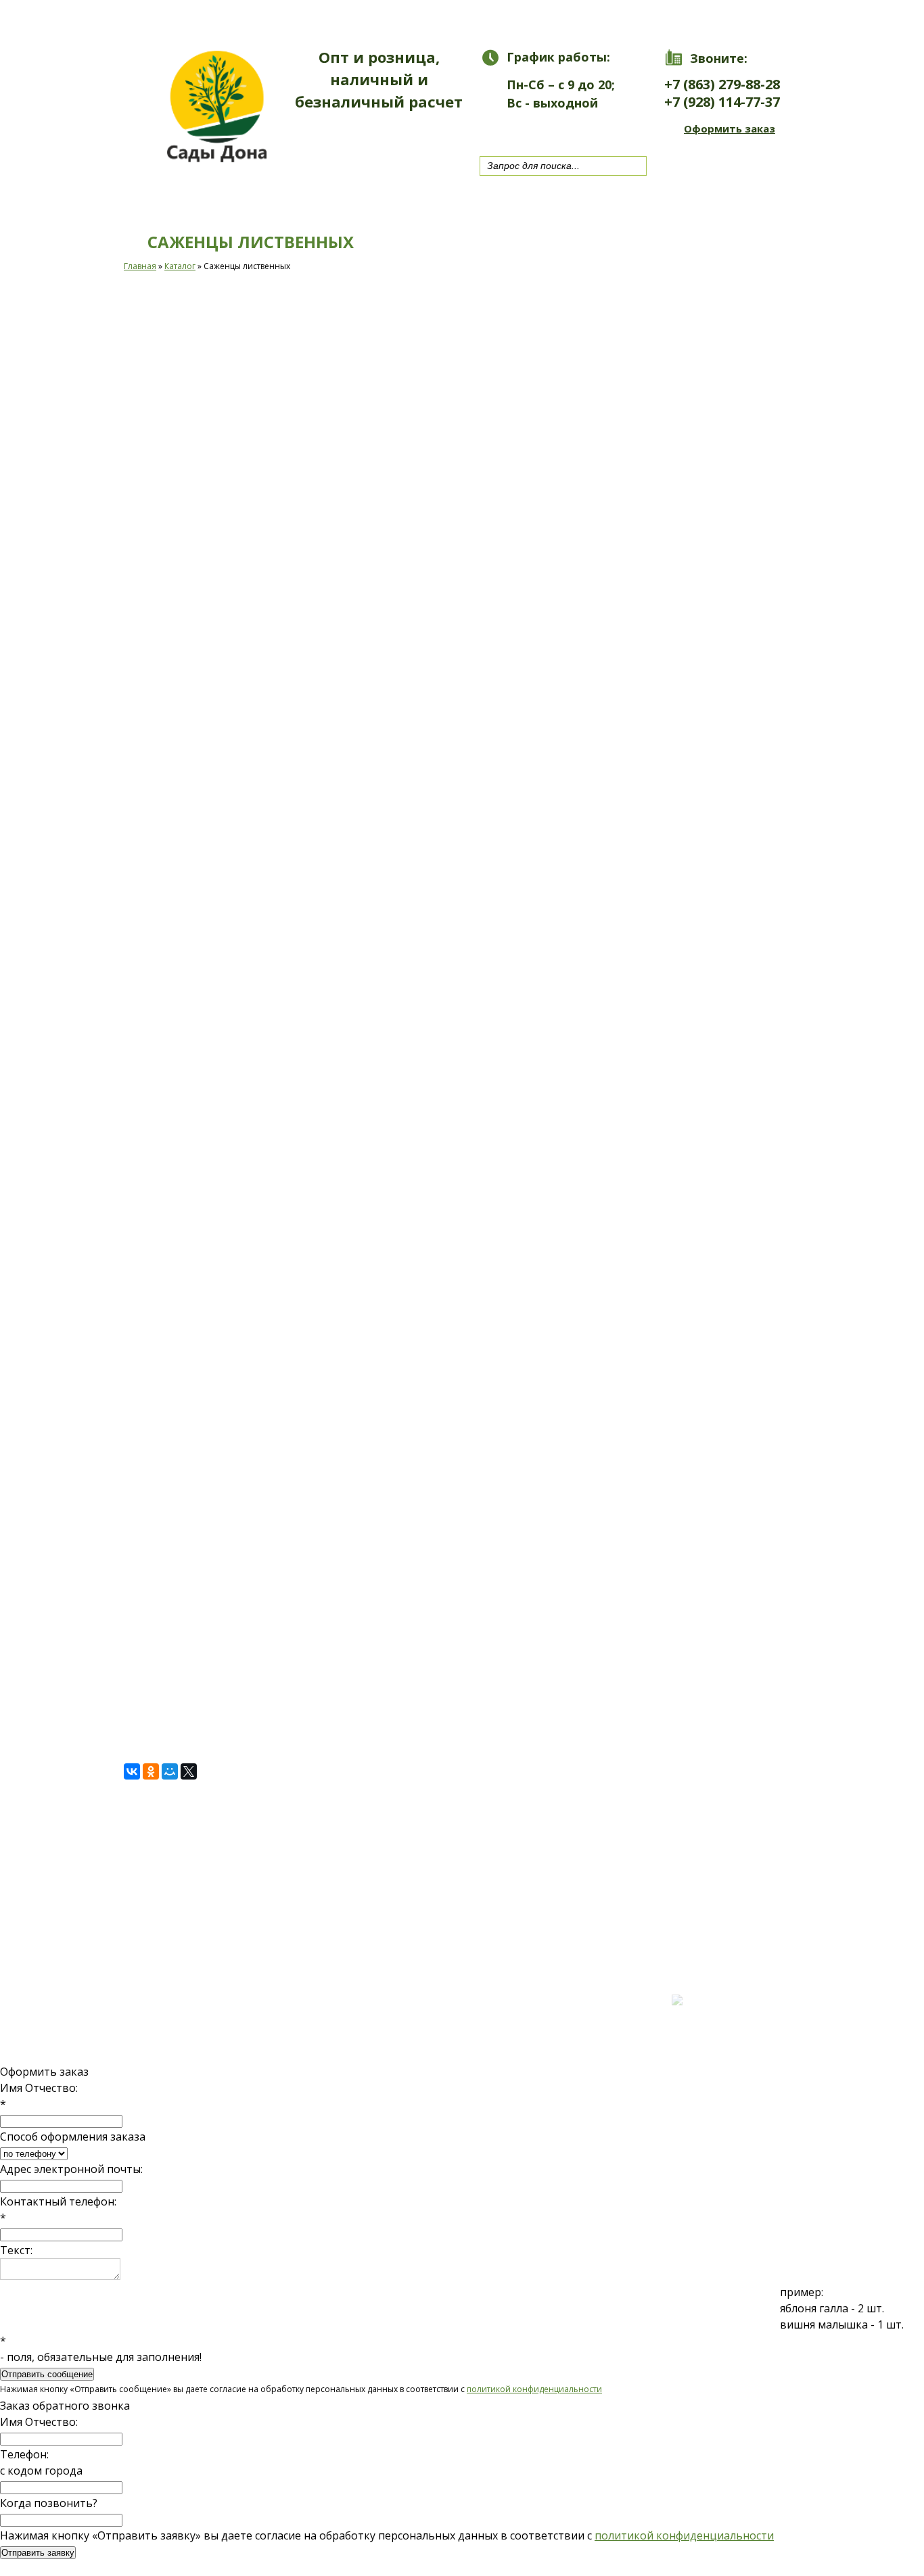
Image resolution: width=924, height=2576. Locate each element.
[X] (189, 1771)
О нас (548, 18)
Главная (147, 18)
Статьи (194, 1960)
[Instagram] (579, 129)
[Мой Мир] (170, 1771)
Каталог (247, 18)
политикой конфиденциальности (534, 2389)
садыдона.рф (192, 1948)
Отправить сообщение (47, 2374)
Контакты (752, 18)
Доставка (643, 18)
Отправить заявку (38, 2553)
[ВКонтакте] (132, 1771)
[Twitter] (526, 129)
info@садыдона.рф (415, 2008)
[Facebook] (553, 129)
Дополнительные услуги (401, 18)
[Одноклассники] (151, 1771)
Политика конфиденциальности (180, 1972)
